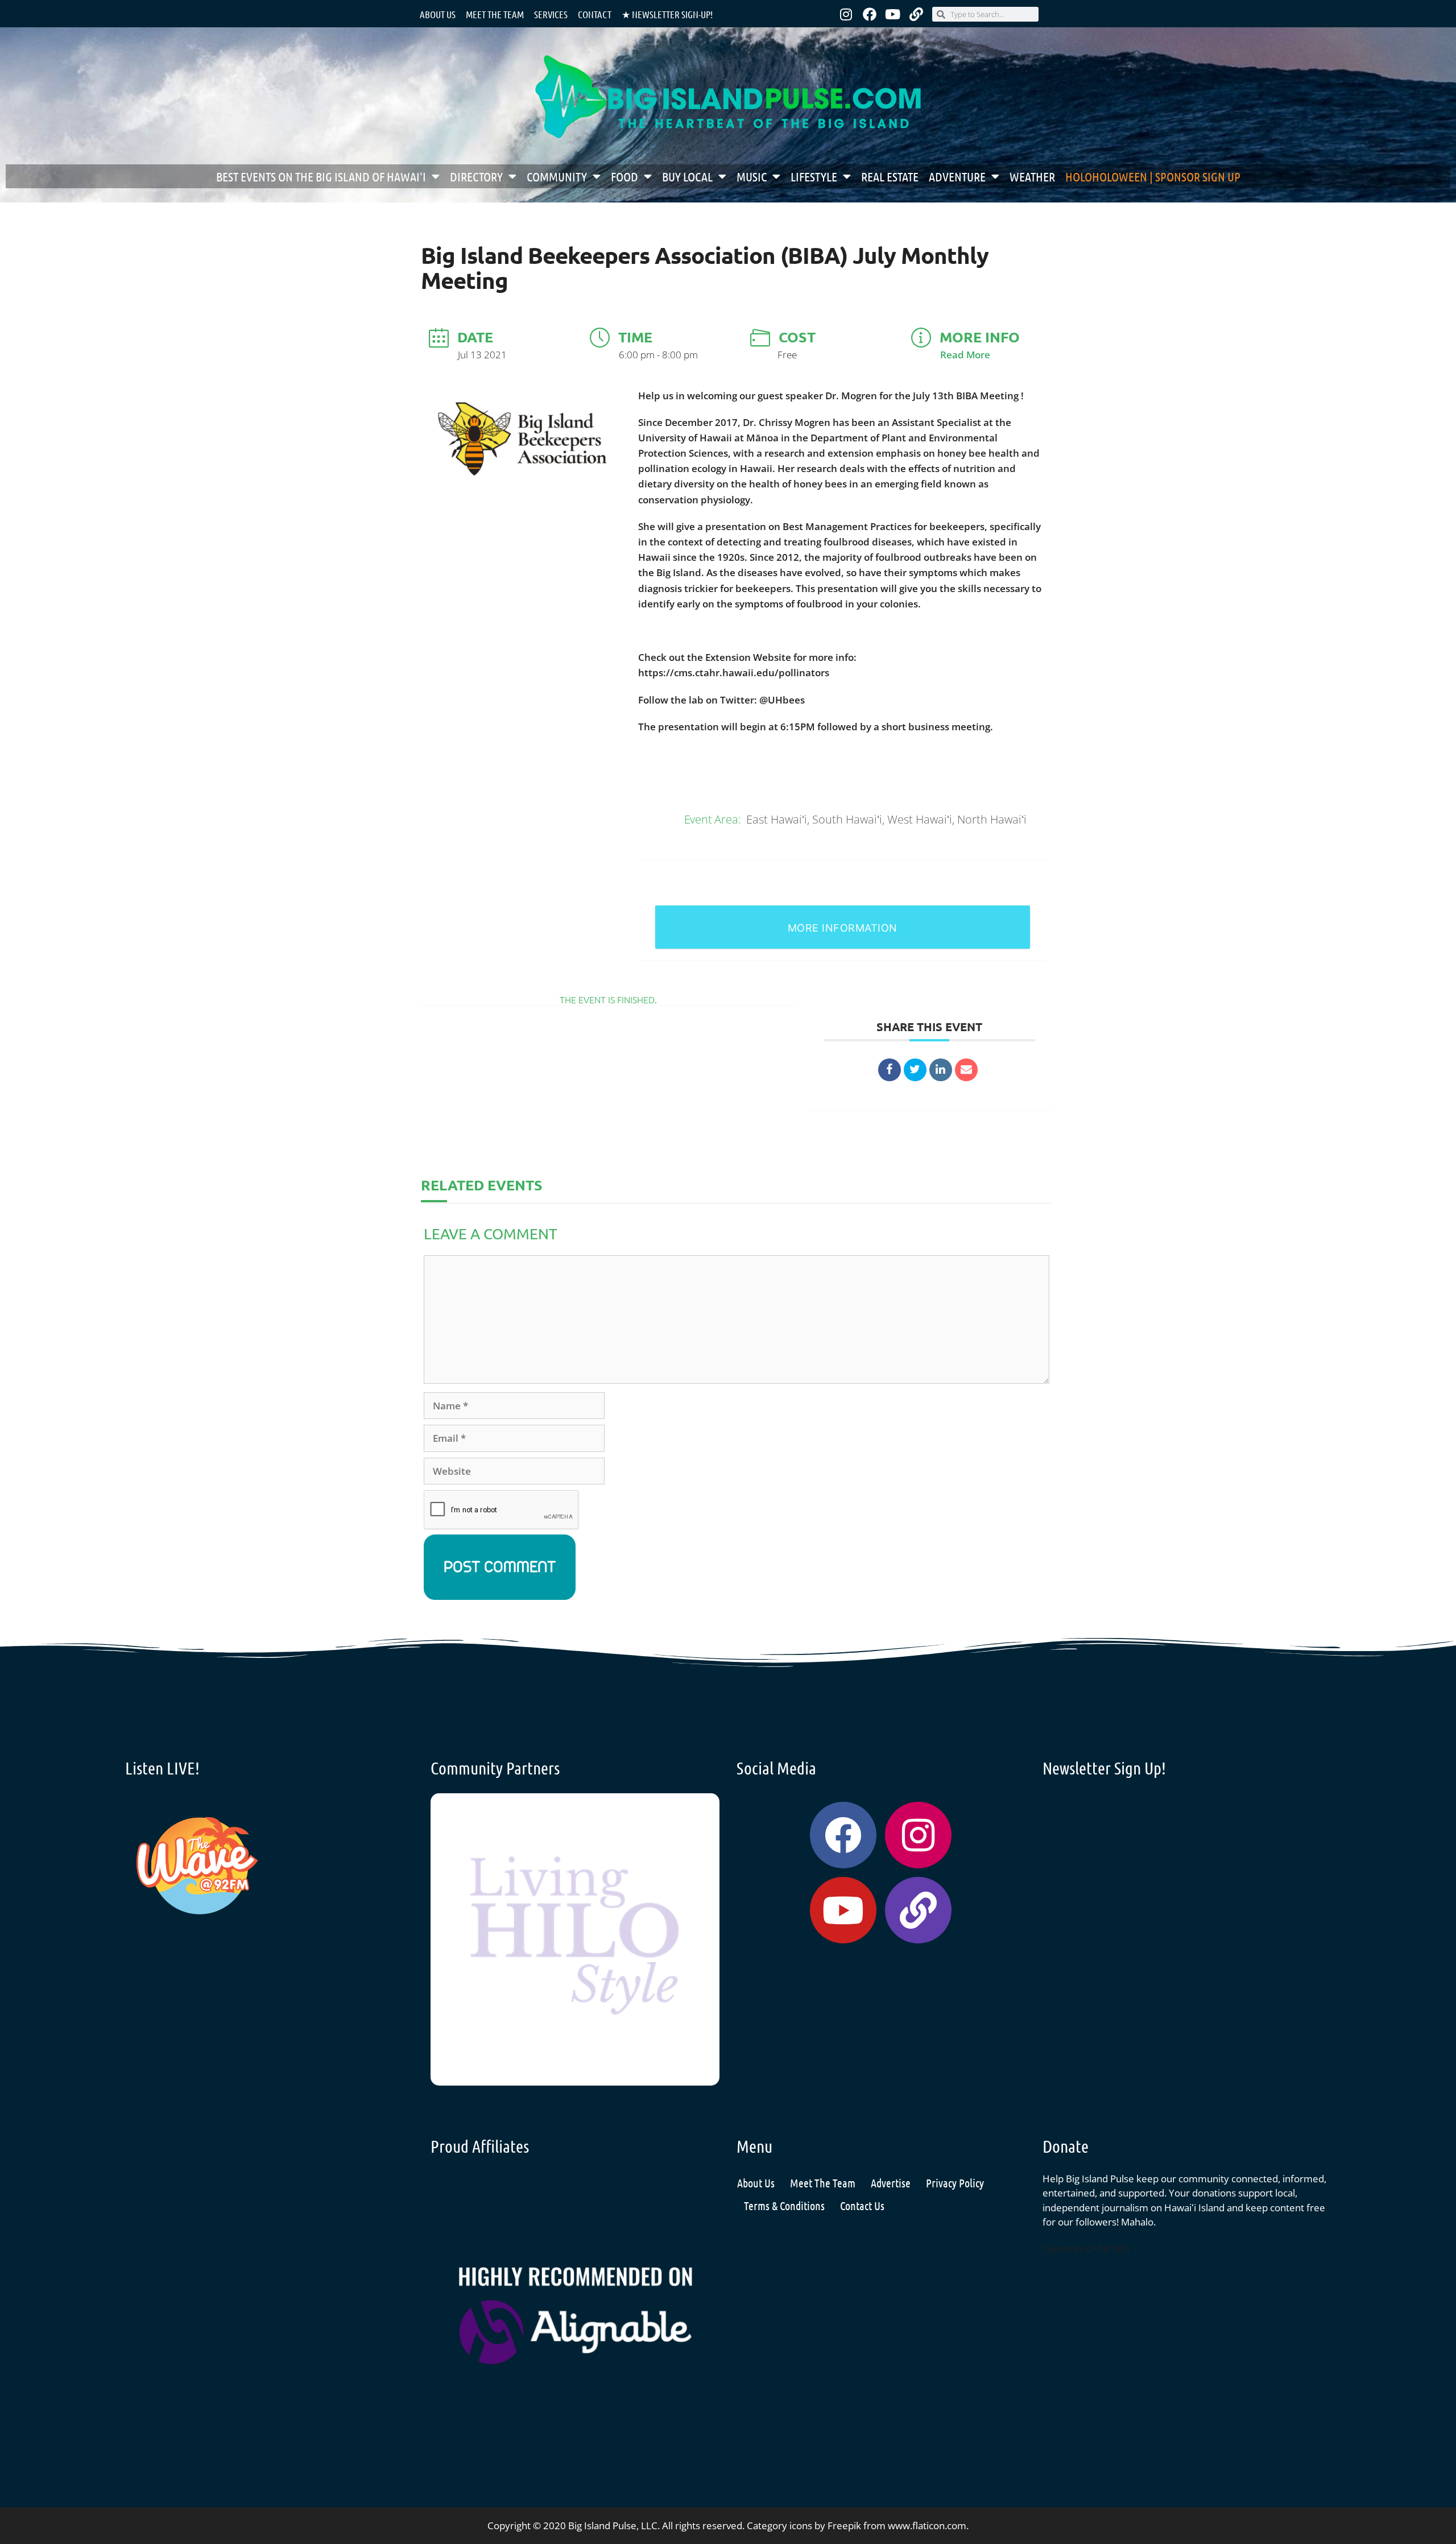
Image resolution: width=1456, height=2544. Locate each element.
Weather (1032, 176)
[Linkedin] (941, 1070)
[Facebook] (870, 14)
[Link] (916, 14)
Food (624, 176)
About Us (438, 14)
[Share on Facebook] (890, 1070)
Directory (476, 176)
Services (551, 14)
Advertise (891, 2183)
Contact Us (862, 2206)
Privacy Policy (955, 2183)
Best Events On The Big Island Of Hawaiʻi (321, 176)
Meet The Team (823, 2183)
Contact (595, 14)
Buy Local (687, 176)
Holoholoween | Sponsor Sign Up (1153, 176)
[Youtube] (893, 14)
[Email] (966, 1070)
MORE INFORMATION (843, 928)
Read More (965, 355)
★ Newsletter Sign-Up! (667, 14)
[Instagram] (846, 14)
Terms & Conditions (784, 2206)
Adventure (957, 176)
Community (557, 176)
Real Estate (890, 176)
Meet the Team (495, 14)
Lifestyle (814, 176)
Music (752, 176)
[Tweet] (915, 1070)
